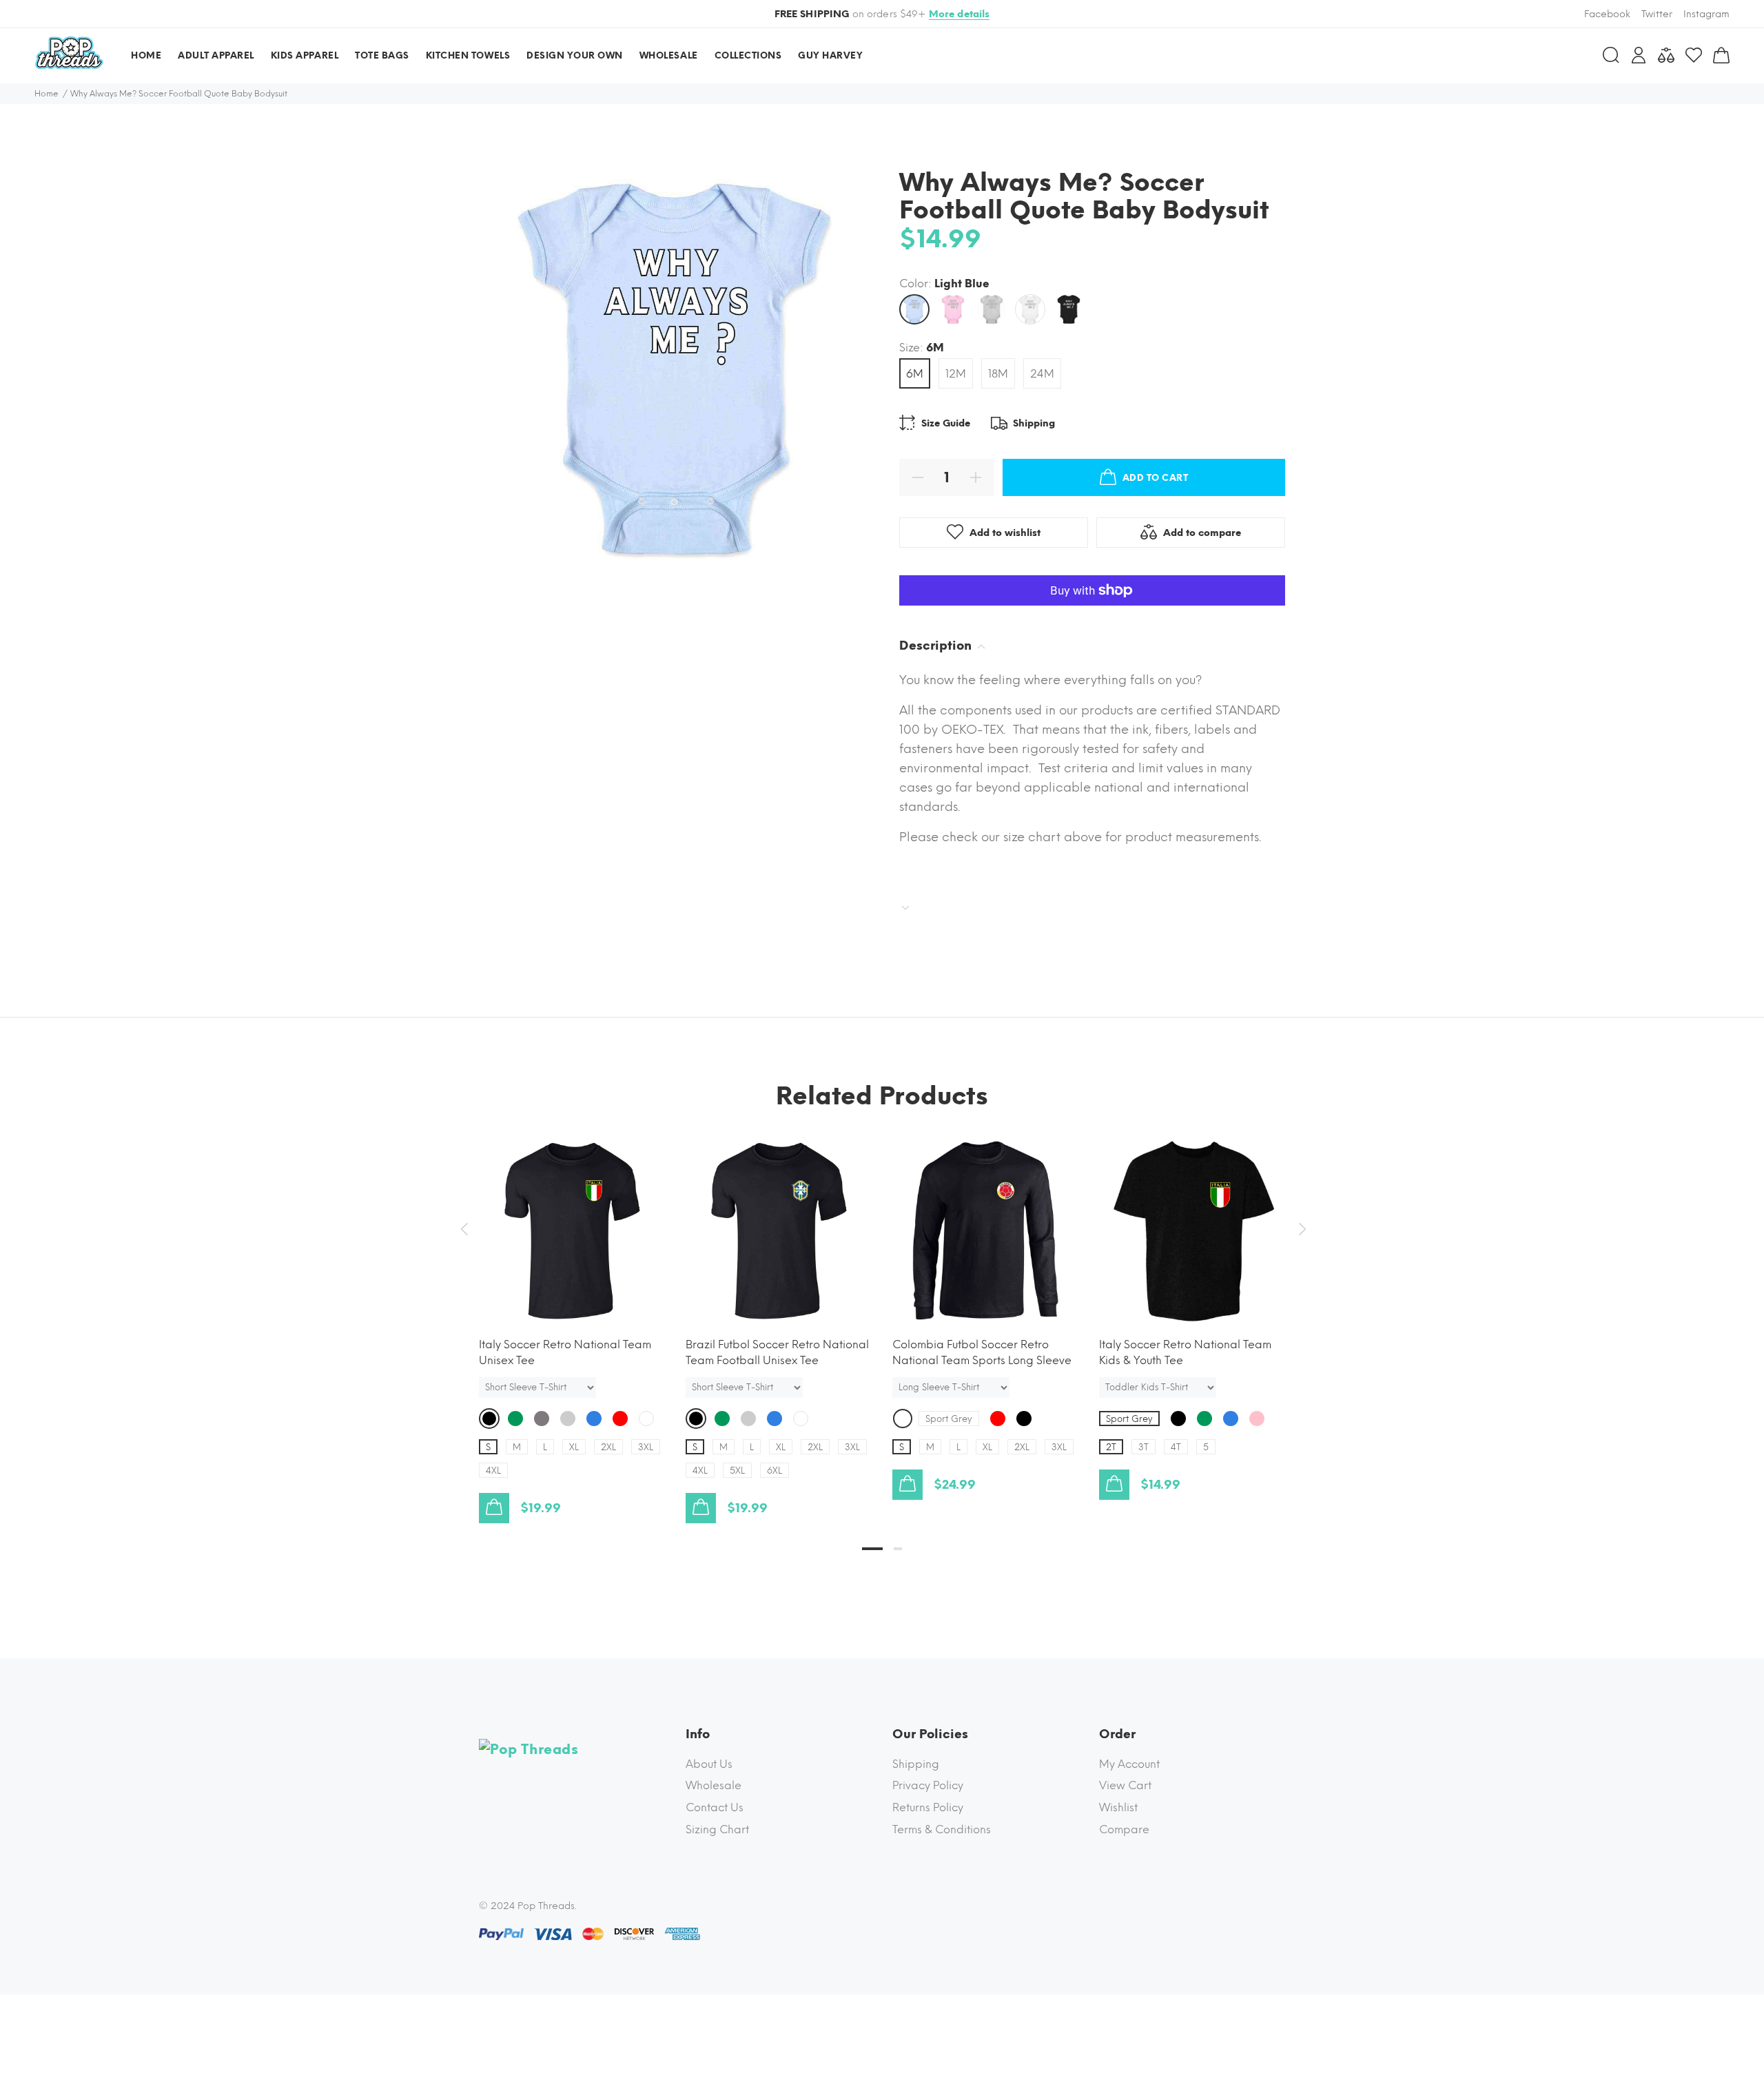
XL (574, 1447)
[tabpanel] (572, 1317)
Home (47, 94)
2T (1111, 1447)
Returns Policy (928, 1807)
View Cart (1125, 1785)
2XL (608, 1447)
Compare (1124, 1829)
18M (998, 374)
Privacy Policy (928, 1785)
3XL (646, 1447)
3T (1143, 1447)
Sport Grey (949, 1419)
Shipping (916, 1764)
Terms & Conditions (942, 1829)
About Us (709, 1764)
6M (915, 374)
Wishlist (1118, 1807)
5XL (737, 1471)
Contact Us (715, 1807)
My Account (1129, 1764)
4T (1176, 1447)
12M (956, 374)
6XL (775, 1471)
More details (960, 14)
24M (1042, 374)
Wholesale (714, 1785)
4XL (493, 1471)
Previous (464, 1229)
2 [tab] (898, 1549)
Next (1300, 1229)
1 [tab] (872, 1549)
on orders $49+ (882, 14)
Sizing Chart (717, 1829)
